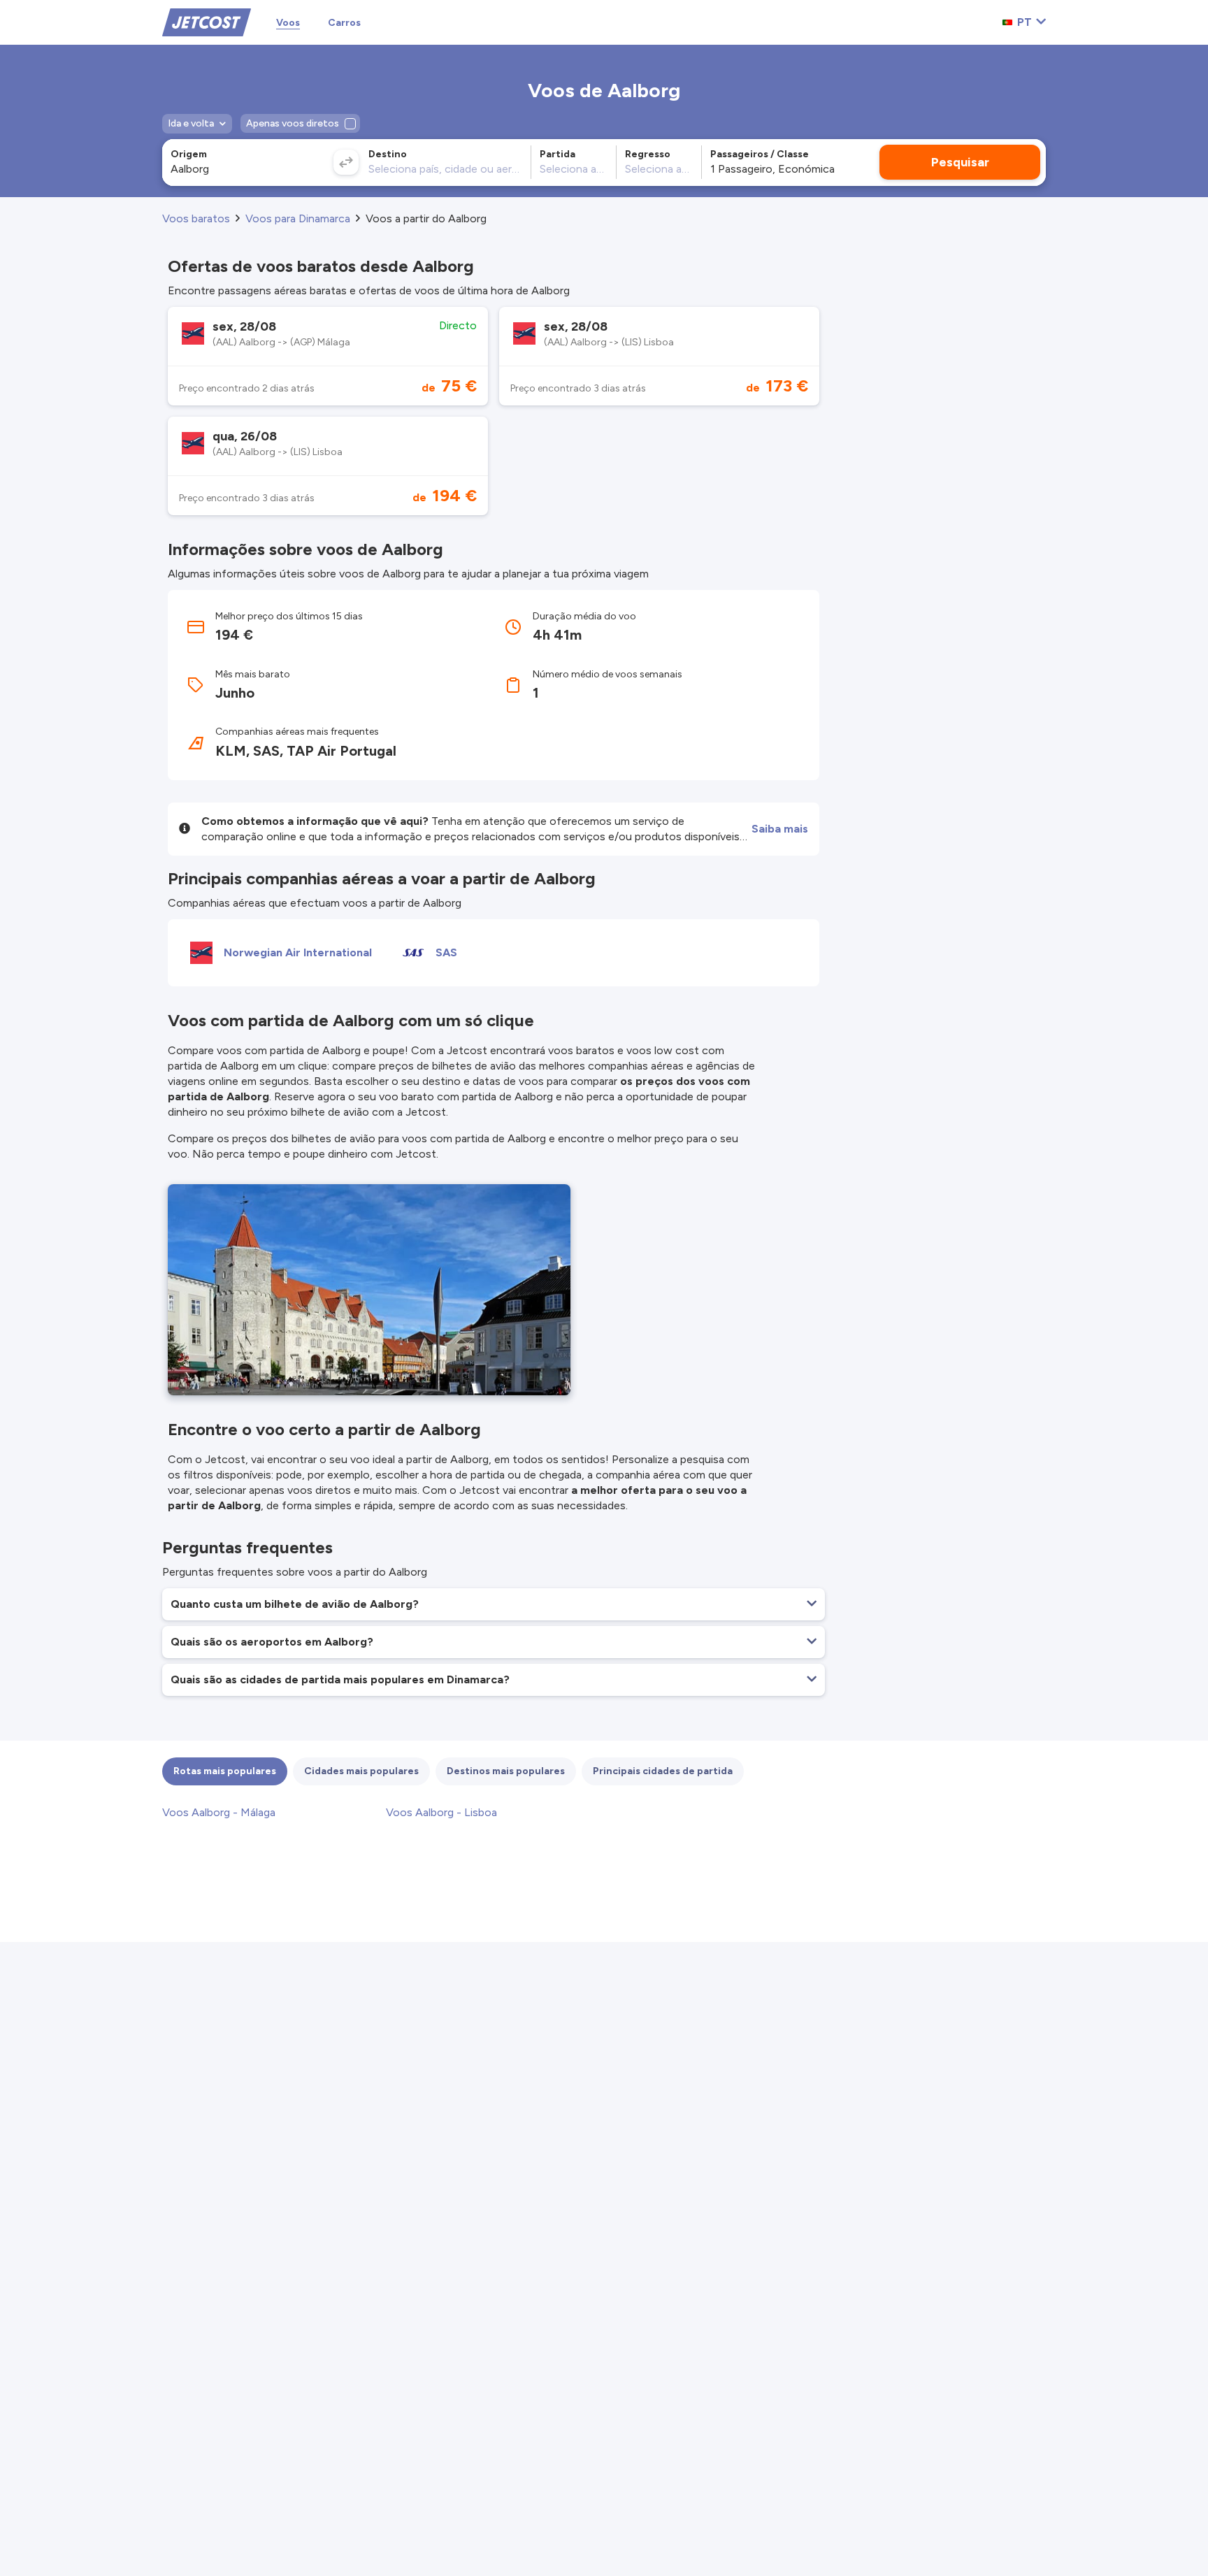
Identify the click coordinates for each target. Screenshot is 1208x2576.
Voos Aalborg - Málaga (219, 1812)
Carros (344, 23)
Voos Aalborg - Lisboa (441, 1812)
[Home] (207, 21)
